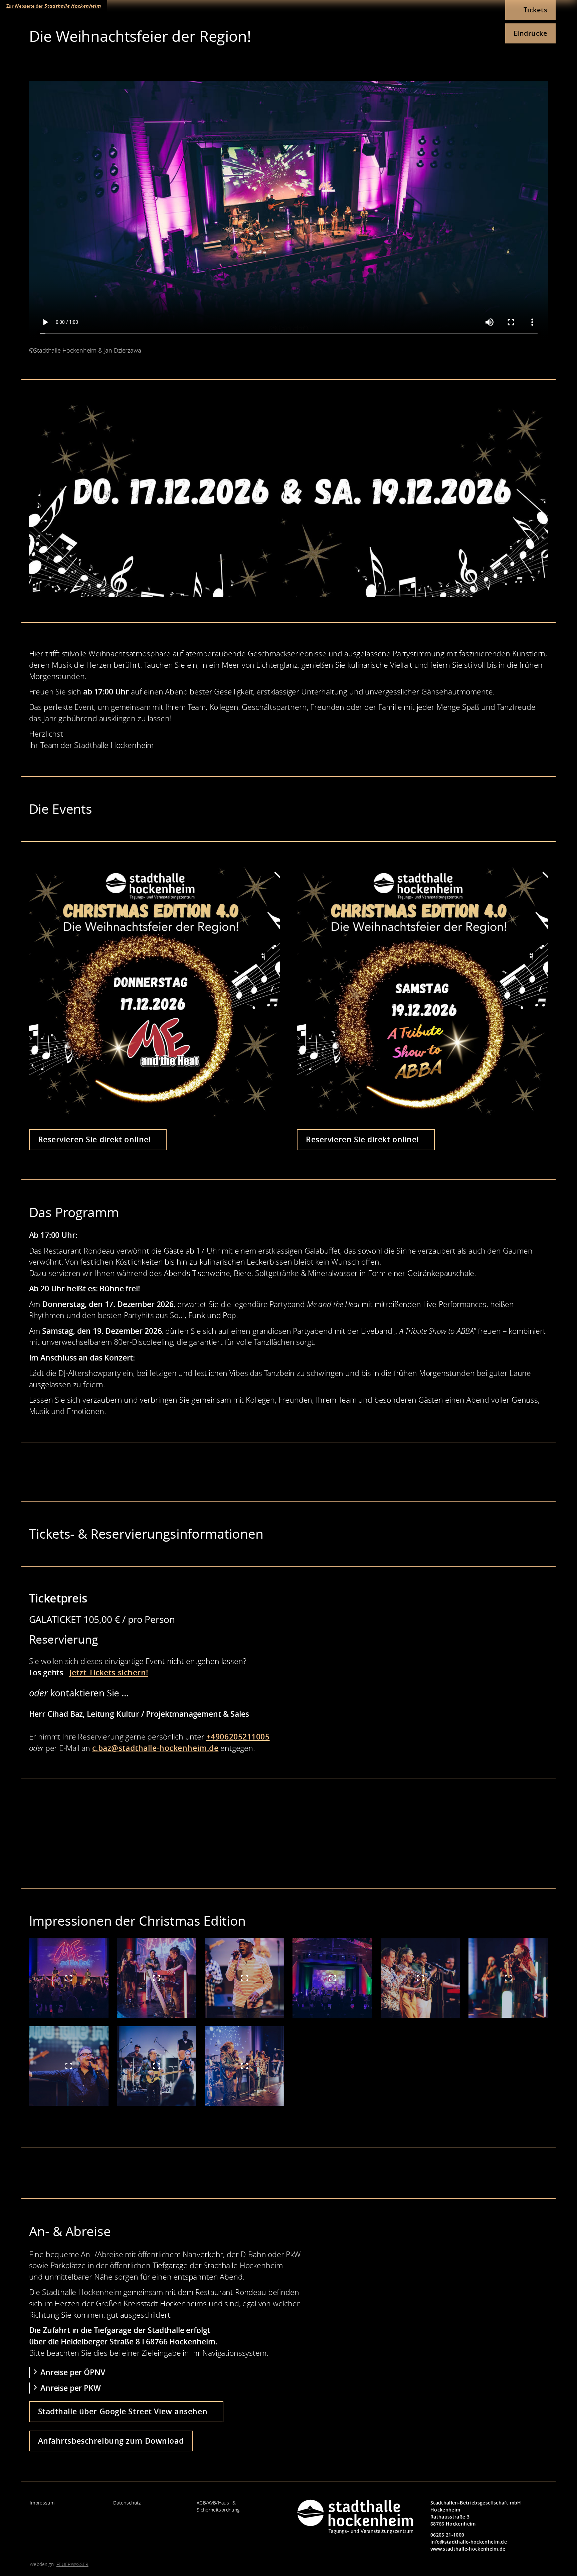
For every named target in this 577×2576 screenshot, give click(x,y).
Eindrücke (531, 33)
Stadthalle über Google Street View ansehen (124, 2411)
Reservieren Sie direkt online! (95, 1139)
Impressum (42, 2503)
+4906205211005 (238, 1737)
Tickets (536, 10)
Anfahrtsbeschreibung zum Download (111, 2441)
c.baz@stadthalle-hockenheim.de (155, 1748)
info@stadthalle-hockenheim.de (469, 2542)
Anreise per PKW (71, 2388)
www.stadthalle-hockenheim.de (468, 2549)
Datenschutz (127, 2503)
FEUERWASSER (72, 2564)
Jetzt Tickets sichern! (109, 1672)
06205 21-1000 (447, 2535)
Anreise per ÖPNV (73, 2372)
